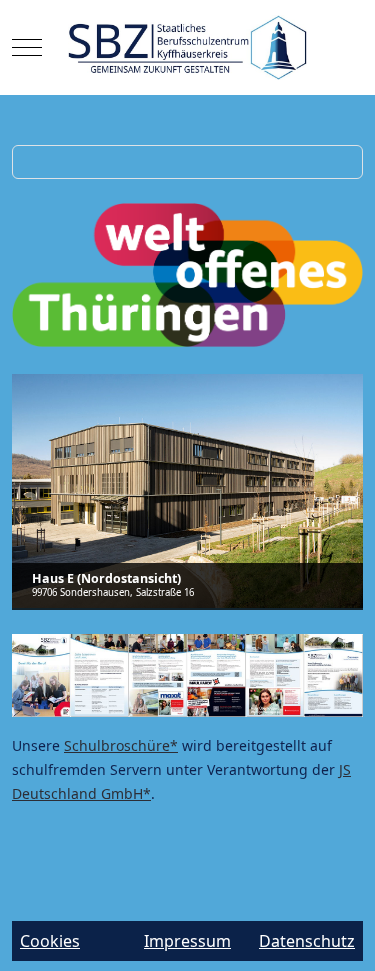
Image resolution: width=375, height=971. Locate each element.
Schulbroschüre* (121, 745)
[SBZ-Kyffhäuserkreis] (187, 47)
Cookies (50, 941)
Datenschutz (307, 941)
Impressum (187, 941)
